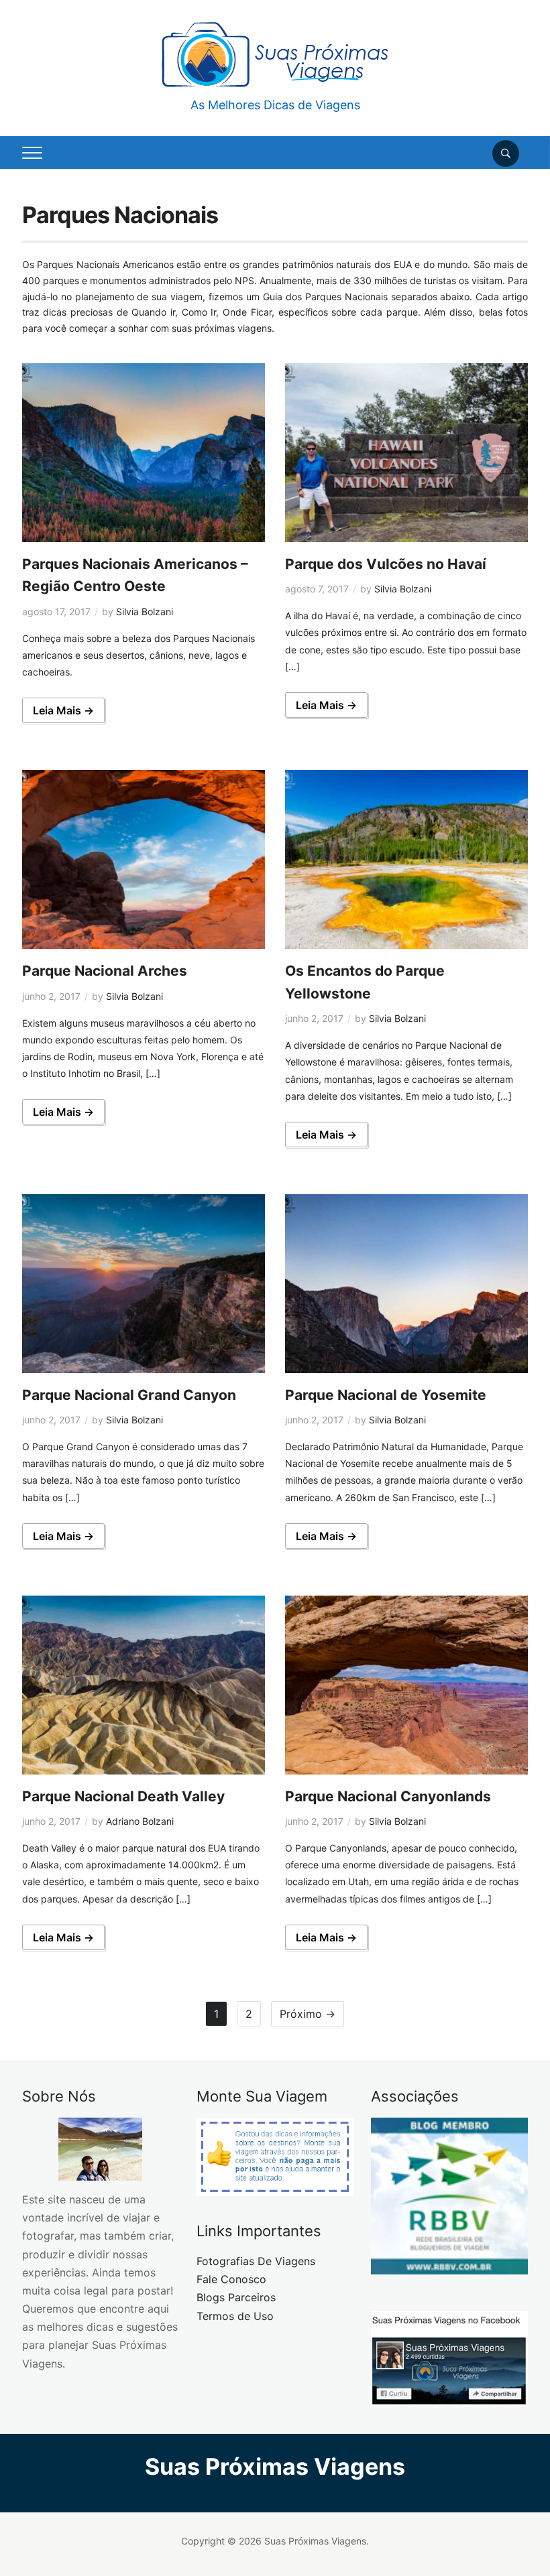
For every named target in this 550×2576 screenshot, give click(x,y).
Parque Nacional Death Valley (123, 1796)
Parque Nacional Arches (105, 971)
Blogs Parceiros (236, 2297)
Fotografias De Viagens (256, 2261)
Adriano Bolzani (140, 1821)
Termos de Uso (235, 2316)
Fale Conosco (231, 2279)
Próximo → (308, 2014)
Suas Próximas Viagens (275, 2466)
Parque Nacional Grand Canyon (129, 1395)
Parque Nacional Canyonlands (388, 1796)
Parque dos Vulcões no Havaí (386, 564)
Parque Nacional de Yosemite (386, 1395)
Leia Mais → (63, 710)
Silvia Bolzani (145, 611)
